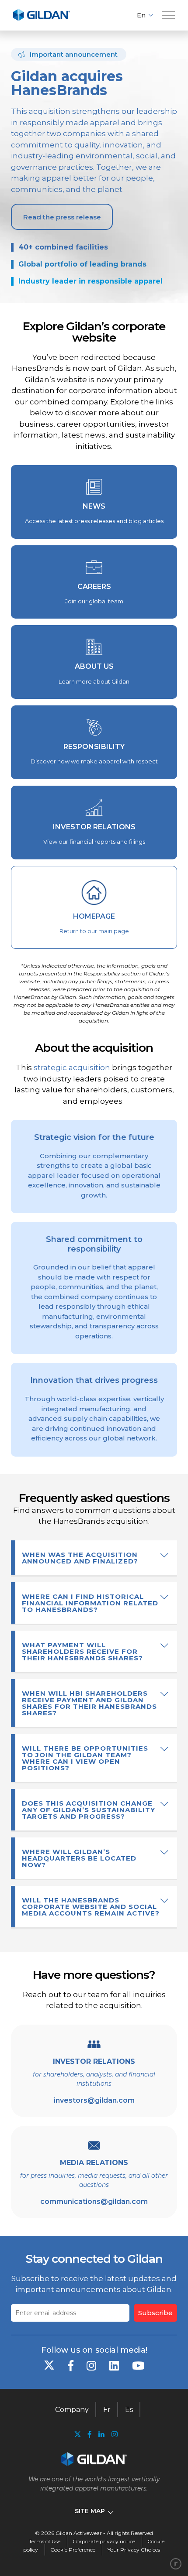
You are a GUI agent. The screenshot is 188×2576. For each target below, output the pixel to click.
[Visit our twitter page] (77, 2435)
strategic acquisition (72, 1067)
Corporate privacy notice (104, 2541)
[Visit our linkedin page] (101, 2434)
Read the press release (62, 217)
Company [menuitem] (72, 2410)
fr (107, 2410)
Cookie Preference (73, 2550)
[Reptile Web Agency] (176, 2564)
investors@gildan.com (94, 2100)
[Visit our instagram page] (113, 2434)
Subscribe (155, 2313)
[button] (168, 15)
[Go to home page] (42, 19)
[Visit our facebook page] (90, 2434)
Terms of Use (45, 2541)
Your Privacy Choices (134, 2550)
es (129, 2410)
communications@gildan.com (94, 2201)
